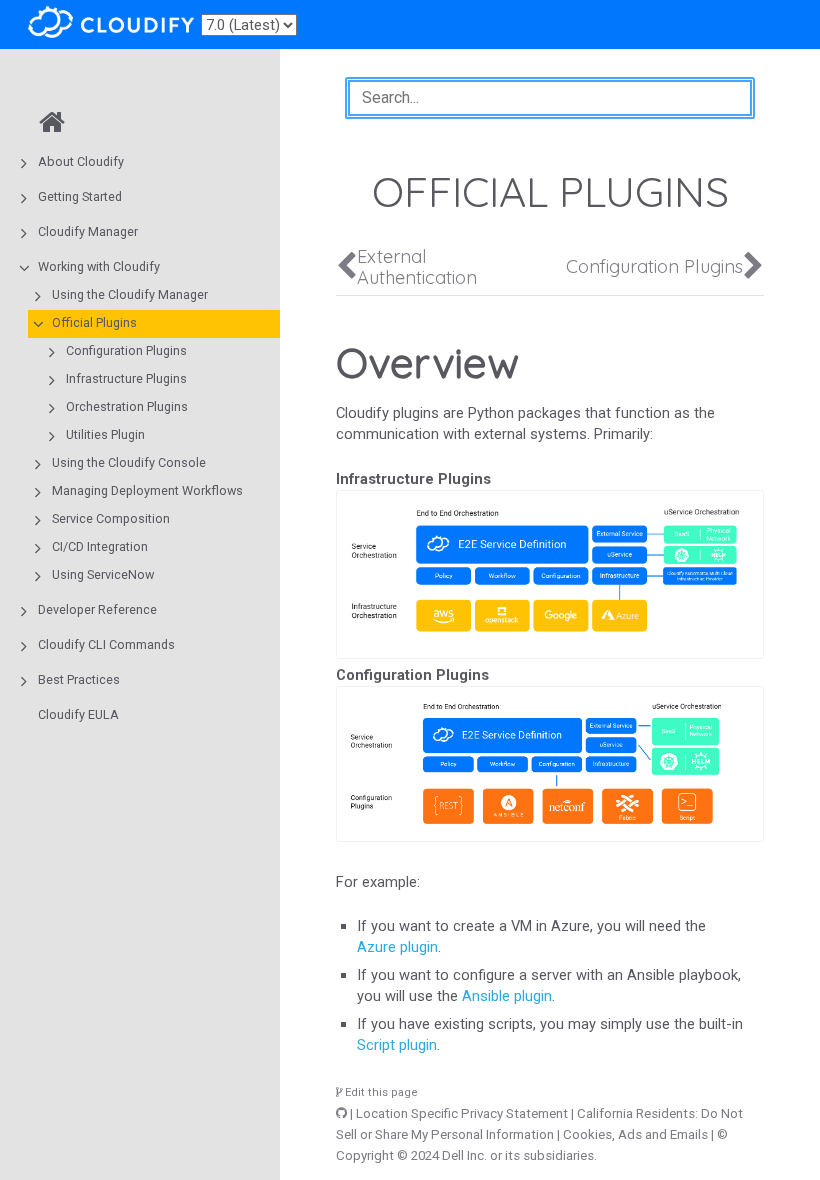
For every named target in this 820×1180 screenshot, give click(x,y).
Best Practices (79, 679)
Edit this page (380, 1092)
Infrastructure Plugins (126, 378)
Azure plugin (397, 947)
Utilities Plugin (105, 434)
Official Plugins (94, 322)
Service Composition (111, 518)
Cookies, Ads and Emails (635, 1134)
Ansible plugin (507, 996)
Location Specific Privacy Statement (462, 1113)
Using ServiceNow (103, 574)
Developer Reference (97, 609)
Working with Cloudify (99, 266)
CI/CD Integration (100, 546)
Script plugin (397, 1045)
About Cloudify (81, 161)
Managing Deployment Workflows (147, 490)
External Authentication (417, 267)
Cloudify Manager (88, 231)
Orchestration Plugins (127, 406)
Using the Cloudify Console (129, 462)
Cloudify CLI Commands (106, 644)
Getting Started (80, 196)
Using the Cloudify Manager (130, 294)
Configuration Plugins (126, 350)
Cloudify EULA (78, 714)
